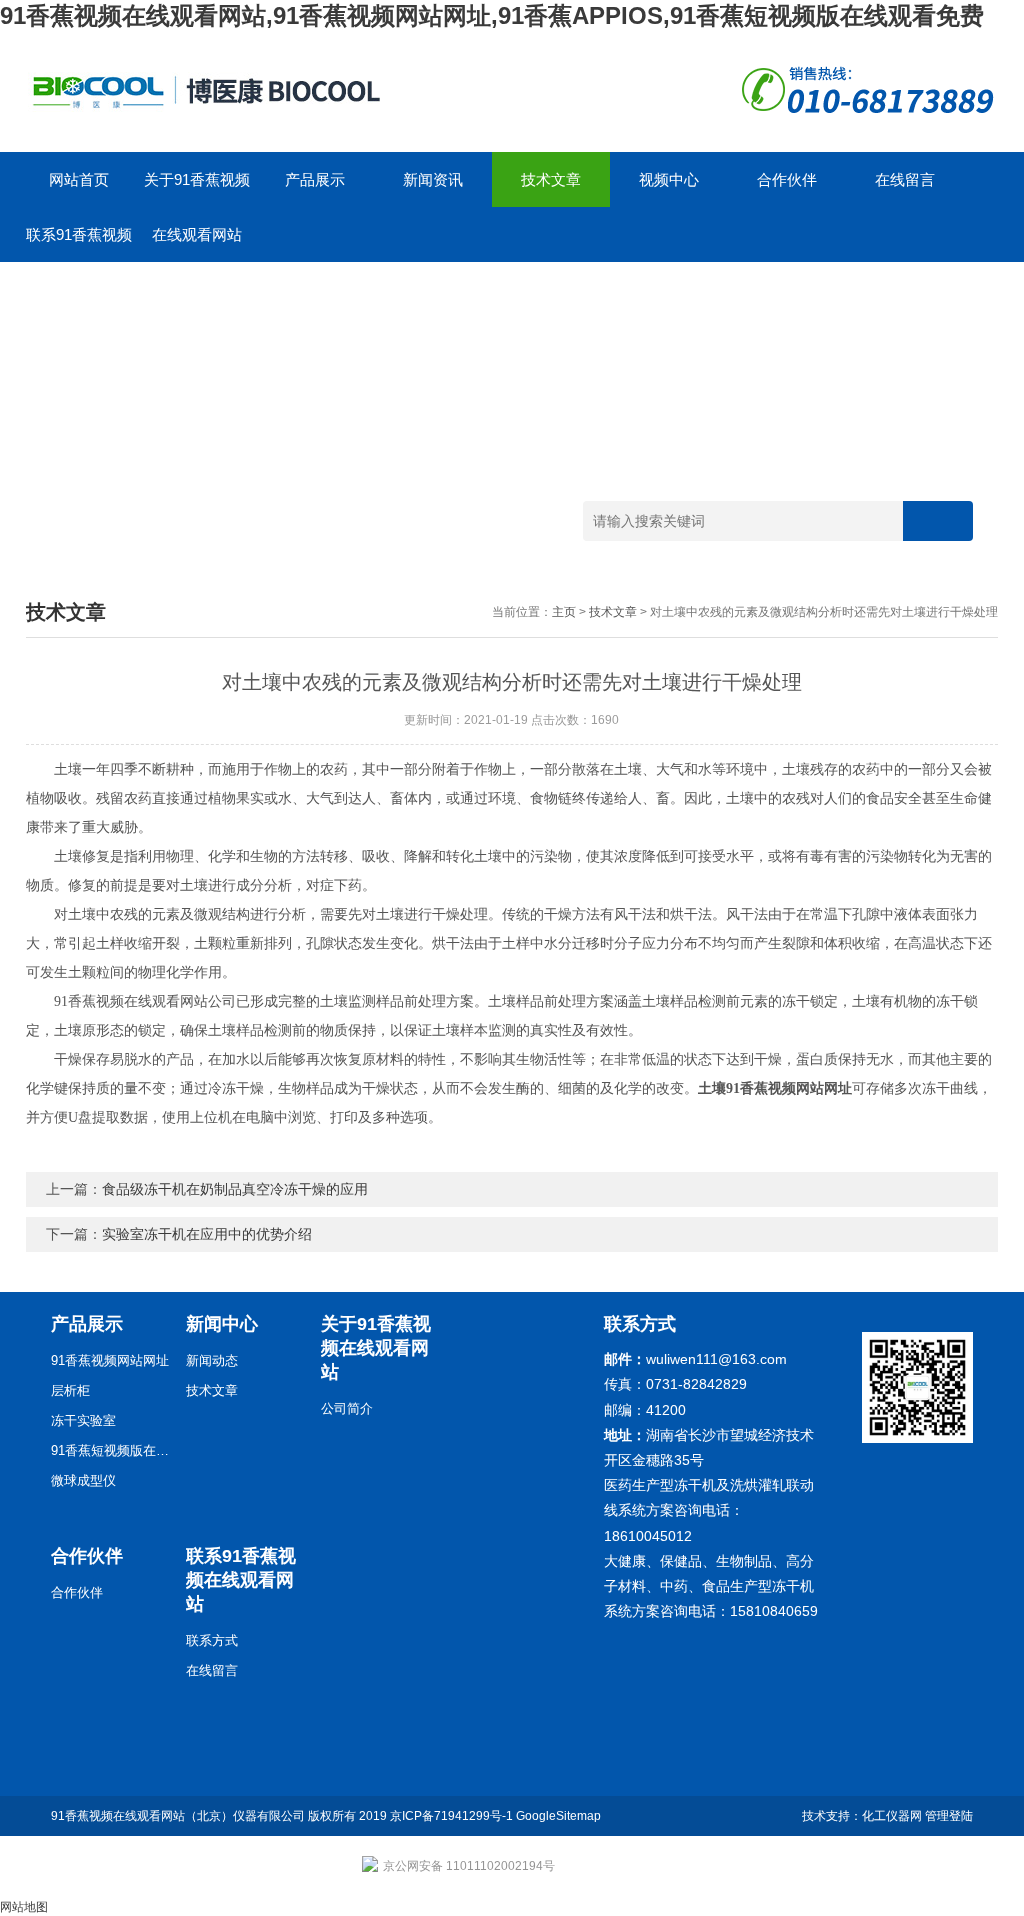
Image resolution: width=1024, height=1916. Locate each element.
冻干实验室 (83, 1420)
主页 (564, 612)
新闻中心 (222, 1324)
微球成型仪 (83, 1480)
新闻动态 (212, 1360)
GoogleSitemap (558, 1816)
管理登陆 (949, 1816)
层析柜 (70, 1390)
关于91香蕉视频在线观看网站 (197, 189)
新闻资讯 (433, 179)
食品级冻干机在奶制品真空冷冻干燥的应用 (235, 1189)
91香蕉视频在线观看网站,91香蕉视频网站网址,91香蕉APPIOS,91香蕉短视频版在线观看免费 (492, 15)
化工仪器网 (892, 1816)
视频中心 (669, 179)
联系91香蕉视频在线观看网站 (79, 244)
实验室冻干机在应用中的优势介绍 (207, 1234)
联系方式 (212, 1640)
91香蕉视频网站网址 (110, 1360)
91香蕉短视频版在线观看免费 (111, 1450)
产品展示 (315, 179)
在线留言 (905, 179)
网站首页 (79, 179)
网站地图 (24, 1907)
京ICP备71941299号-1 (451, 1816)
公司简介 (347, 1408)
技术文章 (551, 179)
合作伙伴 (787, 179)
